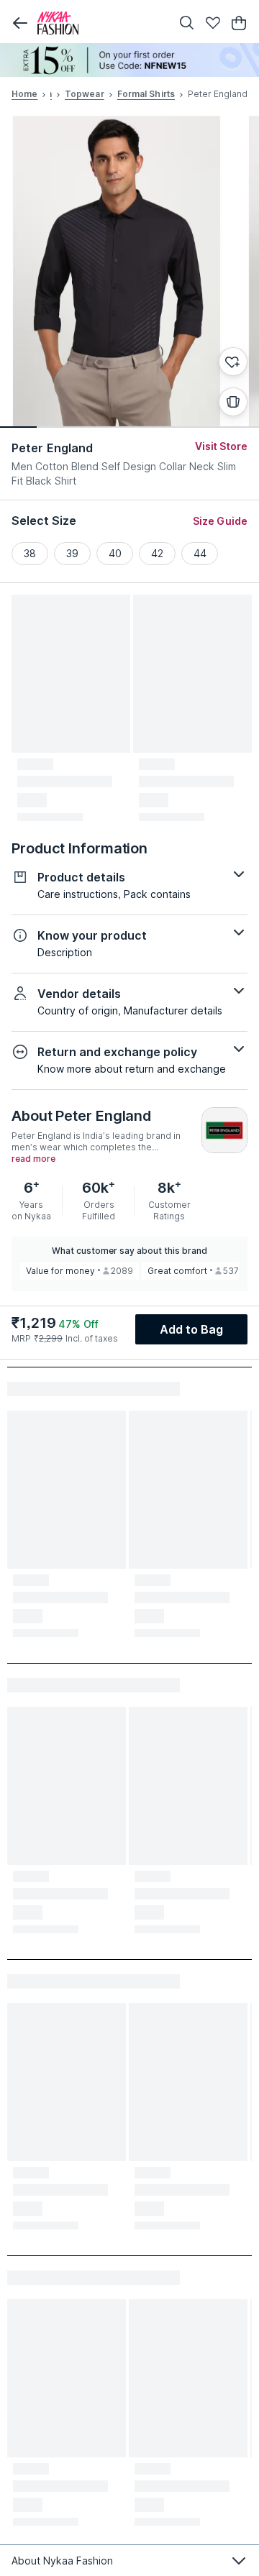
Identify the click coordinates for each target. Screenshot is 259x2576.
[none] (129, 60)
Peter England (52, 448)
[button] (20, 23)
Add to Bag (192, 1329)
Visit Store (221, 446)
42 (157, 553)
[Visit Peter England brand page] (224, 1130)
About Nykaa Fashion (62, 2561)
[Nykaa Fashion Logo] (101, 23)
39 (72, 553)
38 (30, 553)
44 (200, 553)
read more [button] (33, 1159)
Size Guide (220, 521)
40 (115, 553)
